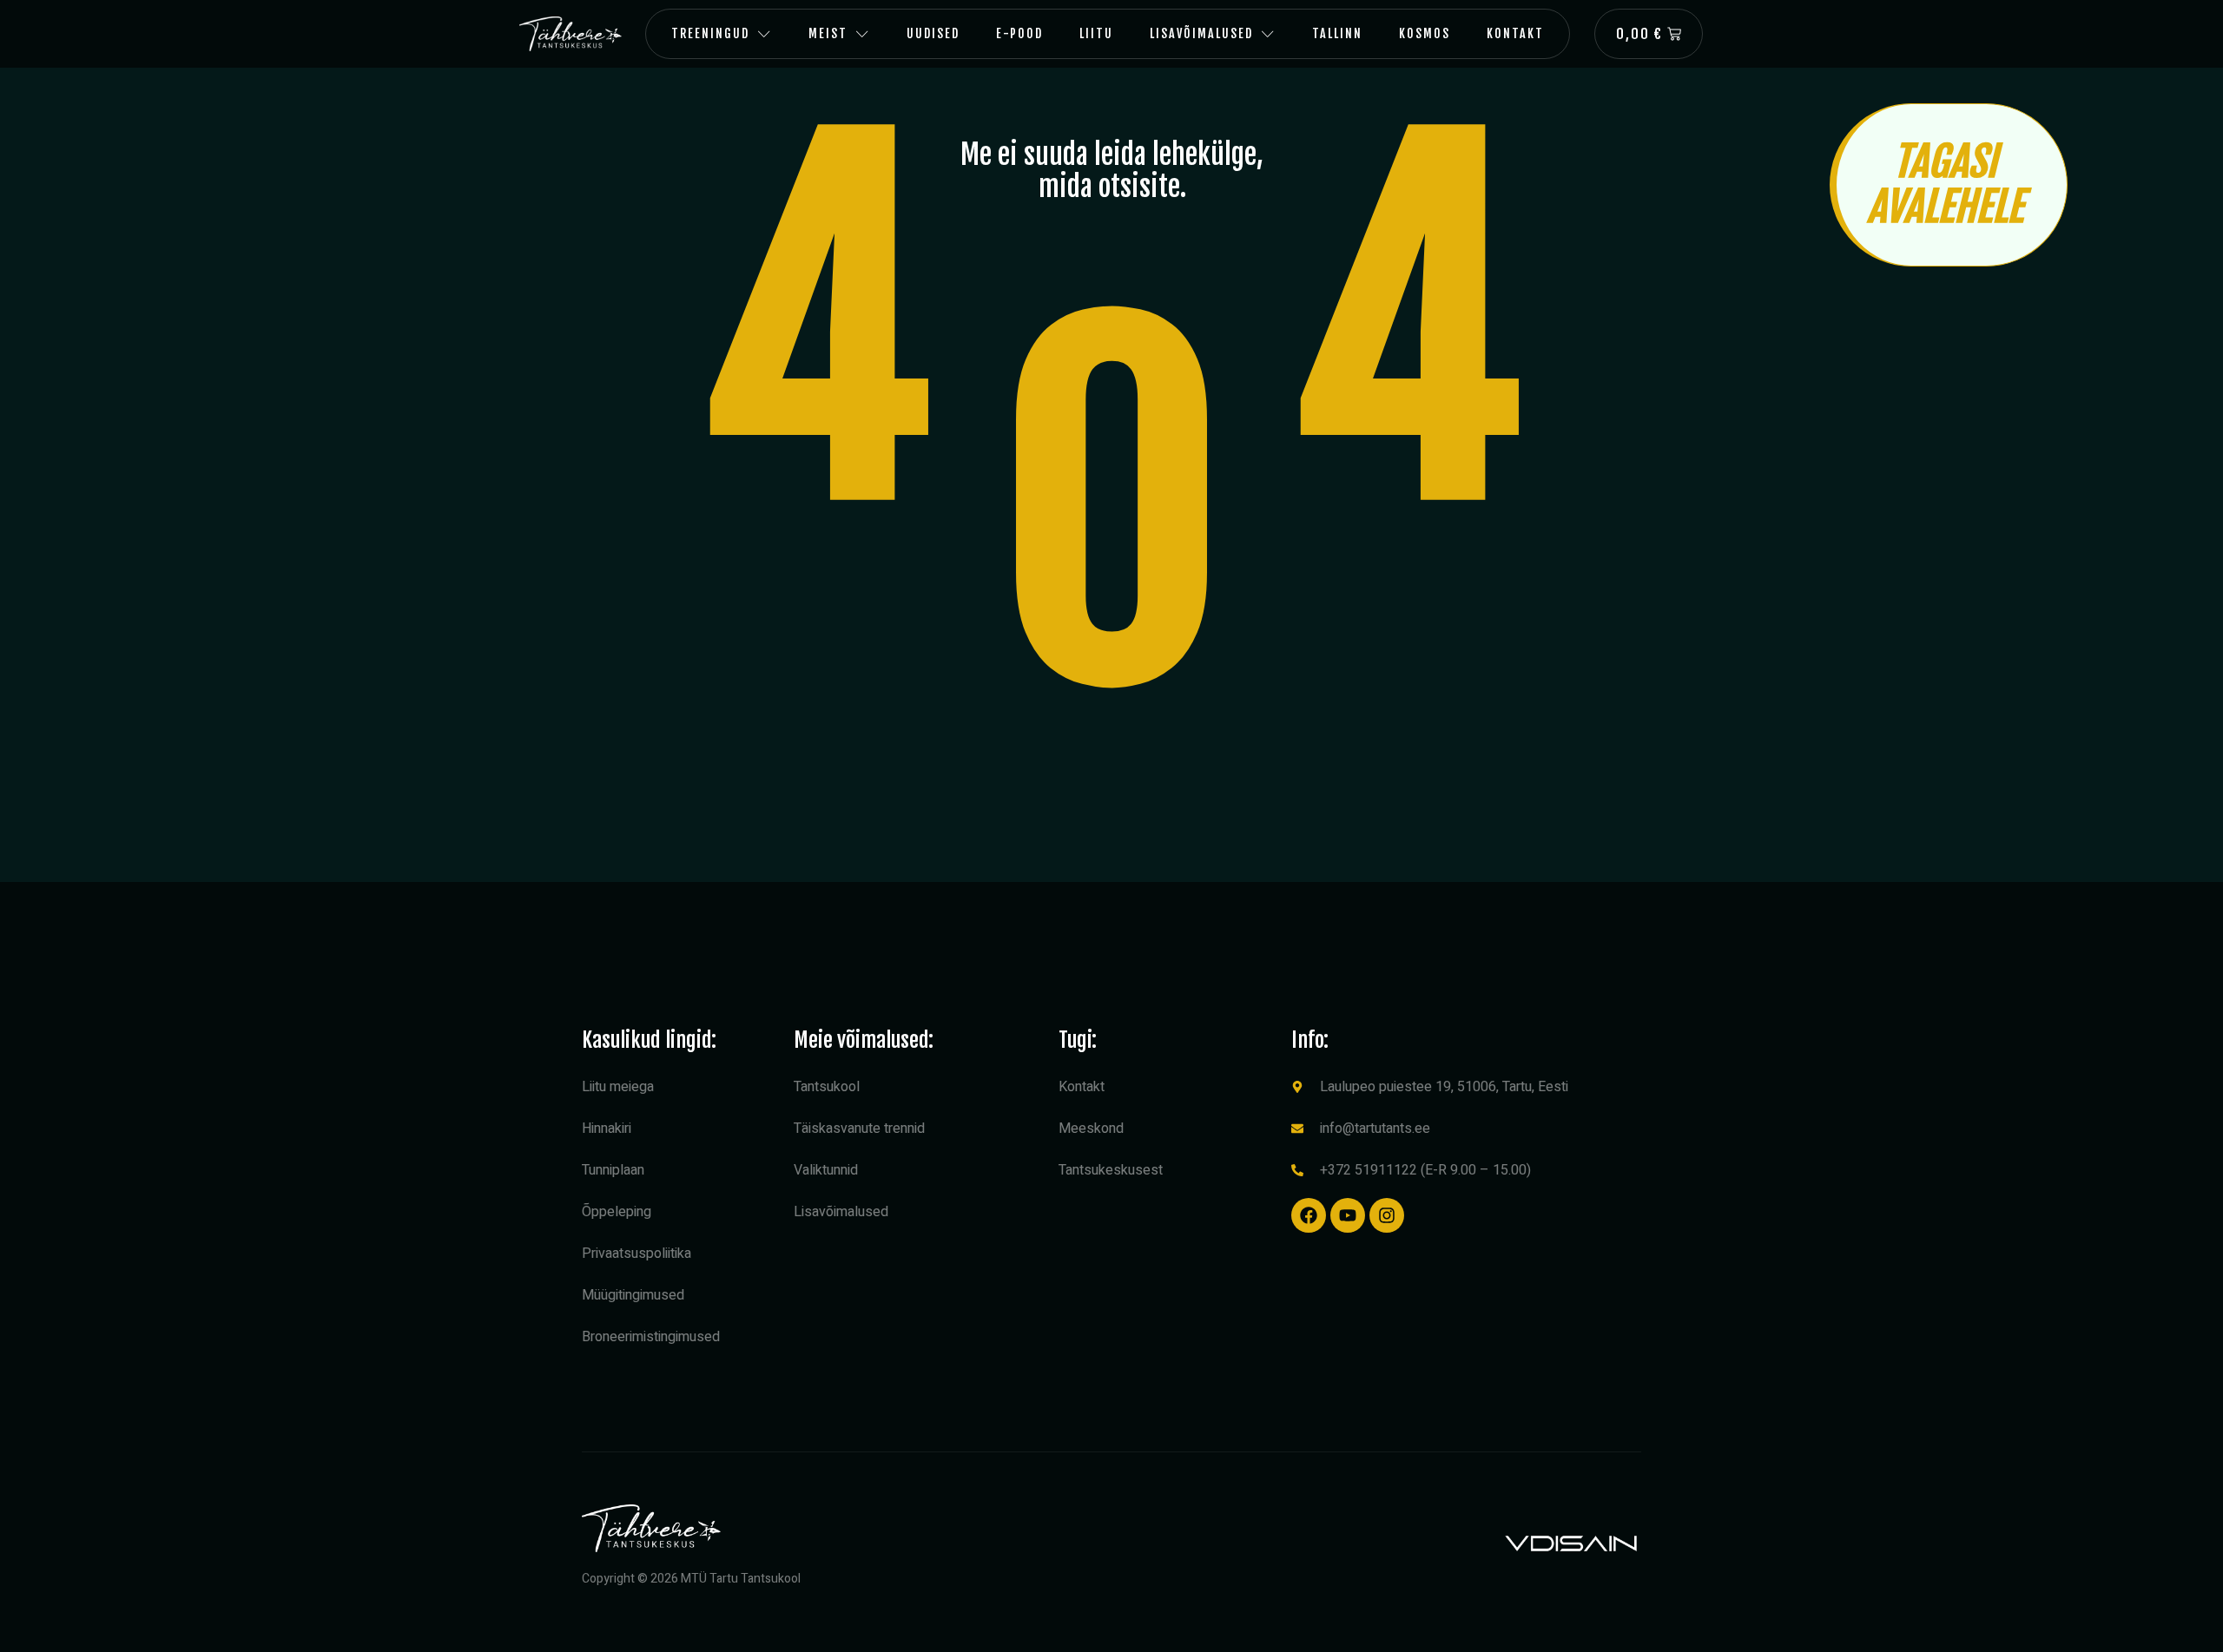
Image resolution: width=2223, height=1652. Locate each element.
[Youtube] (1348, 1215)
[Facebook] (1309, 1215)
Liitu (1096, 33)
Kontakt (1515, 33)
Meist (828, 33)
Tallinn (1337, 33)
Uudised (933, 33)
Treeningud (710, 33)
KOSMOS (1425, 33)
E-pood (1019, 33)
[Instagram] (1387, 1215)
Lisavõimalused (1201, 33)
